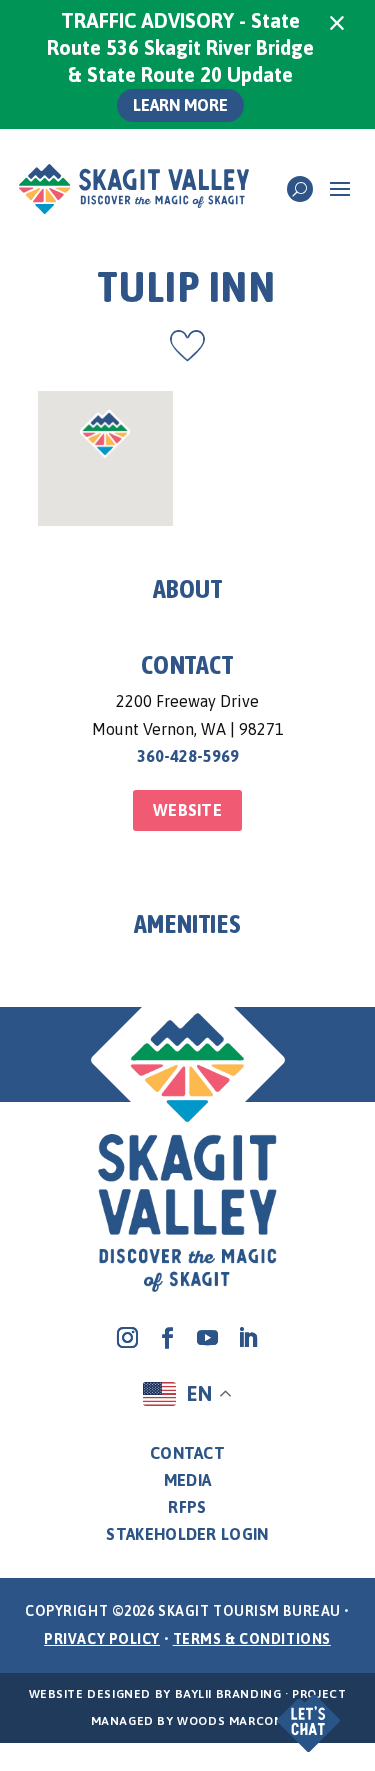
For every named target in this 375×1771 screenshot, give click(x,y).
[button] (302, 1708)
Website (187, 810)
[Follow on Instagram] (128, 1338)
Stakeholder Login (187, 1534)
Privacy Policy (102, 1639)
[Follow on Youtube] (208, 1338)
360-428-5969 (188, 756)
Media (188, 1480)
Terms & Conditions (252, 1639)
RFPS (187, 1507)
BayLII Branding (228, 1694)
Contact (187, 1453)
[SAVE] (187, 345)
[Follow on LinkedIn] (248, 1338)
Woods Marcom (230, 1721)
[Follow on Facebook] (168, 1338)
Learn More (180, 105)
